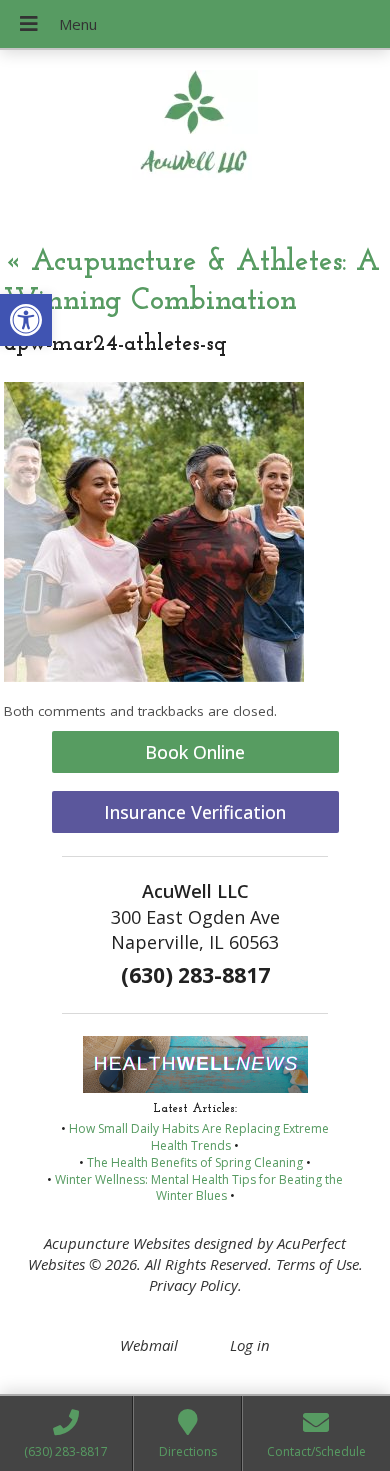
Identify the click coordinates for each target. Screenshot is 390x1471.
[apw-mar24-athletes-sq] (154, 676)
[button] (26, 320)
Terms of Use (317, 1264)
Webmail (149, 1345)
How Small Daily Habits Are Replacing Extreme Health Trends (199, 1137)
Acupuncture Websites (117, 1243)
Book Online (195, 752)
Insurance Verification (195, 812)
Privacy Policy (193, 1285)
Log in (250, 1345)
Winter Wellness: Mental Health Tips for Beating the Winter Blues (199, 1188)
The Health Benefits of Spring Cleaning (195, 1162)
